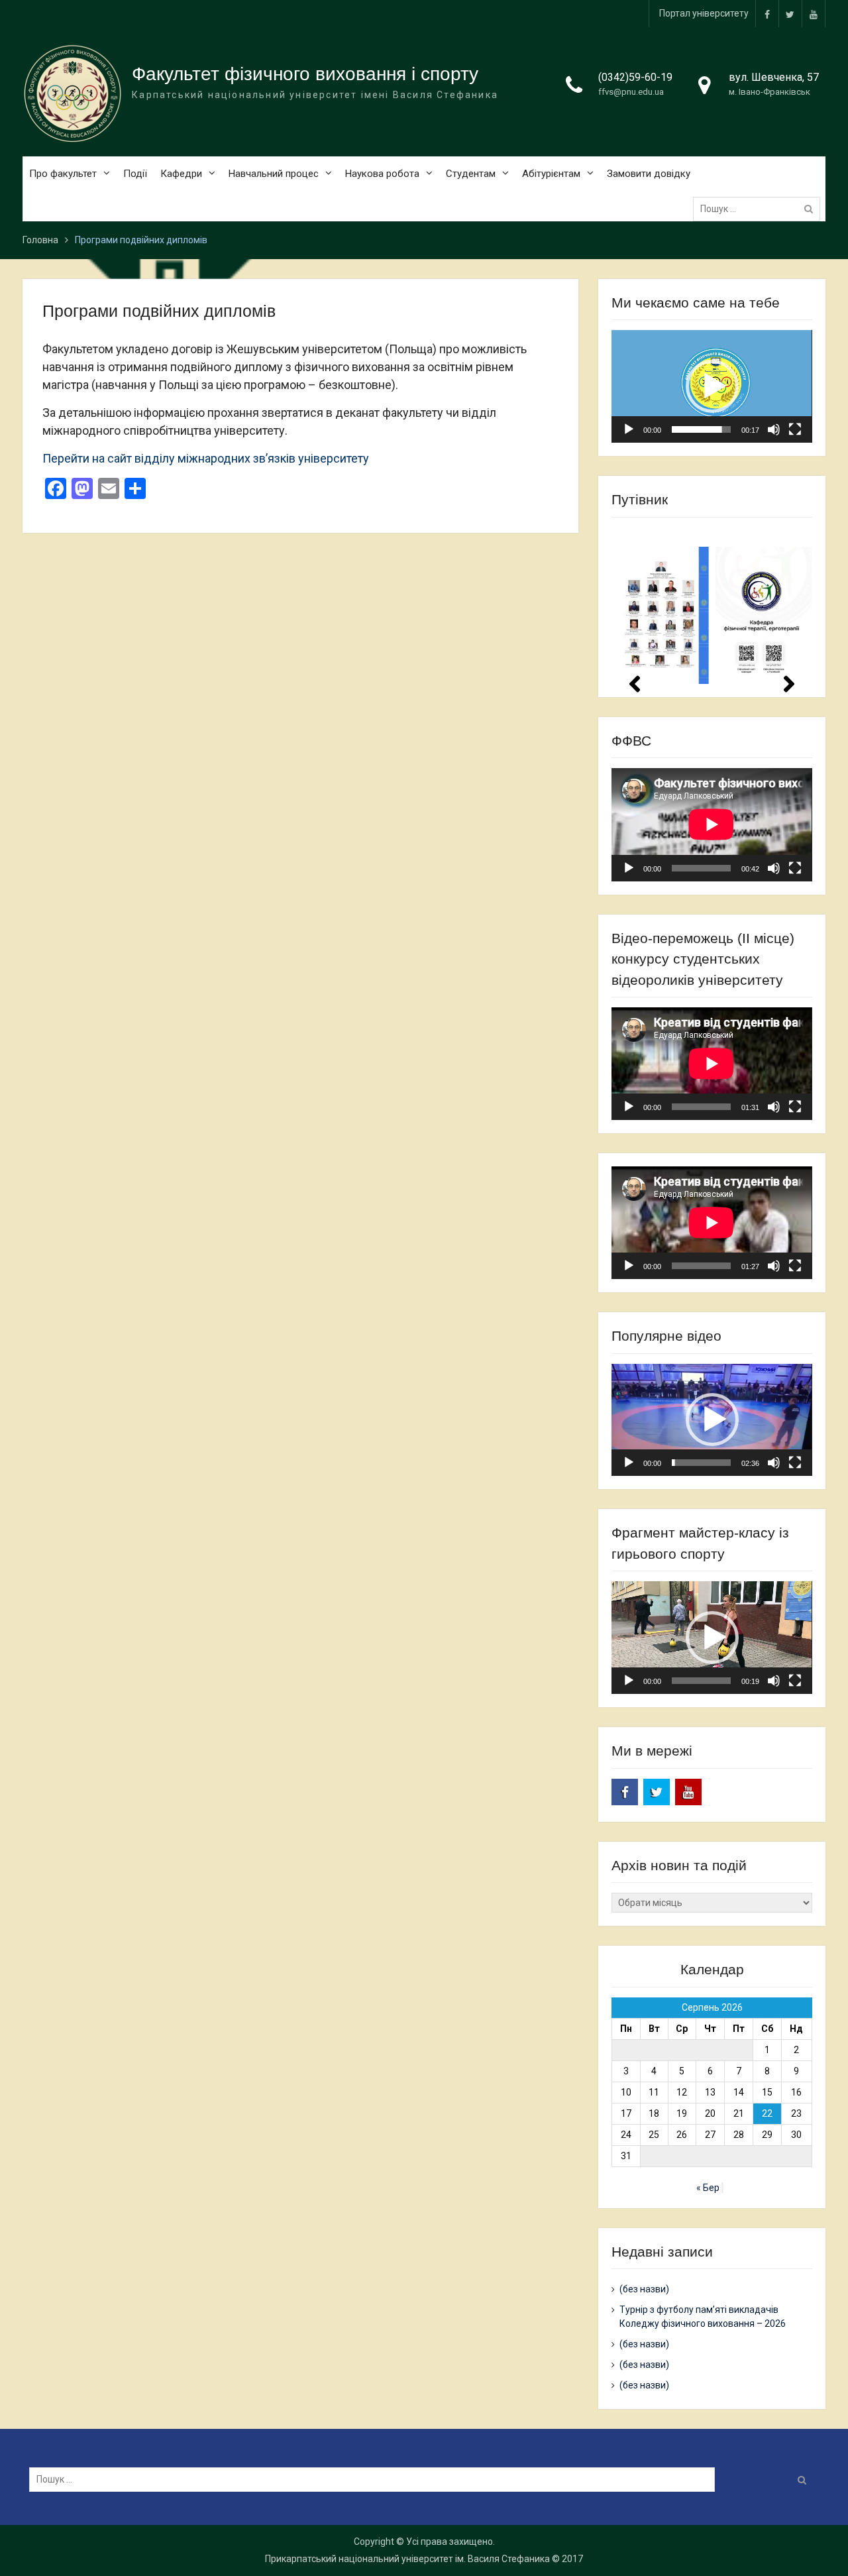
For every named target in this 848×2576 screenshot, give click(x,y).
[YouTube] (814, 14)
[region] (712, 606)
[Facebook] (767, 14)
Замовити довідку (649, 174)
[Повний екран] (795, 429)
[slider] (701, 429)
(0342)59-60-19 (635, 77)
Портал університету (704, 13)
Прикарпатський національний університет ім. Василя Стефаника (407, 2559)
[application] (712, 386)
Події (135, 174)
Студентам (471, 174)
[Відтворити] (629, 429)
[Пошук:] (760, 209)
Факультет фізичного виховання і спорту (305, 74)
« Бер (708, 2188)
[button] (712, 386)
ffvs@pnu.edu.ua (631, 92)
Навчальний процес (274, 174)
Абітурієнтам (551, 174)
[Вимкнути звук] (774, 429)
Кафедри (181, 174)
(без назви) (644, 2289)
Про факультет (63, 174)
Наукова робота (382, 174)
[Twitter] (790, 14)
